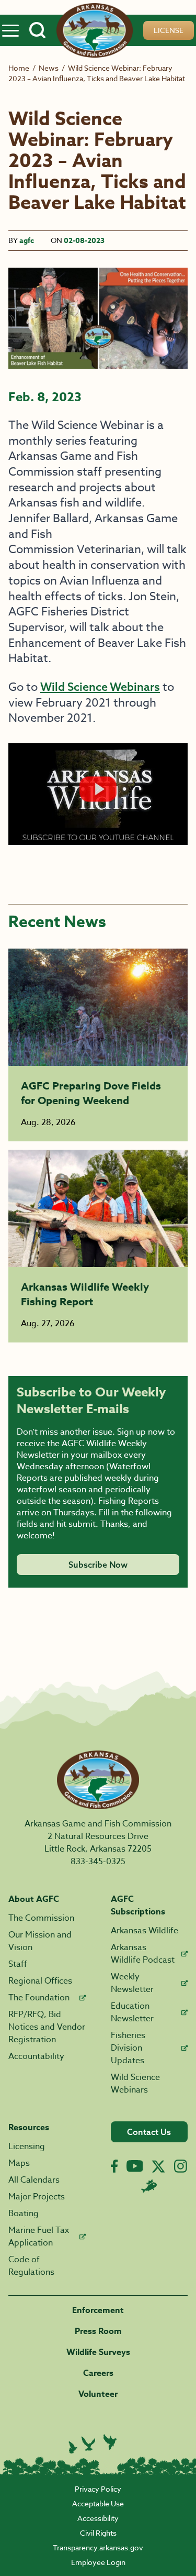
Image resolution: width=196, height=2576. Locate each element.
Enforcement (98, 2310)
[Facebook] (114, 2166)
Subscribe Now (98, 1565)
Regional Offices (40, 1981)
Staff (18, 1964)
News (49, 68)
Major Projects (37, 2197)
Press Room (98, 2331)
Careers (98, 2373)
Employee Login (98, 2562)
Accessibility (98, 2518)
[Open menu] (10, 30)
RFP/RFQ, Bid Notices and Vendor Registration (47, 2027)
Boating (24, 2214)
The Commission (41, 1918)
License (169, 30)
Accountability (36, 2056)
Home (19, 68)
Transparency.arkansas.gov (98, 2547)
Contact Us (149, 2132)
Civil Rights (98, 2533)
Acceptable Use (98, 2503)
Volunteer (98, 2394)
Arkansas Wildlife (145, 1931)
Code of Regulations (31, 2266)
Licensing (27, 2146)
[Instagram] (181, 2166)
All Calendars (34, 2180)
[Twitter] (158, 2166)
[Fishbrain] (149, 2186)
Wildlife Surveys (98, 2352)
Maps (19, 2163)
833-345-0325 (98, 1862)
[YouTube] (135, 2166)
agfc (27, 241)
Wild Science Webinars (100, 687)
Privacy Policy (98, 2489)
